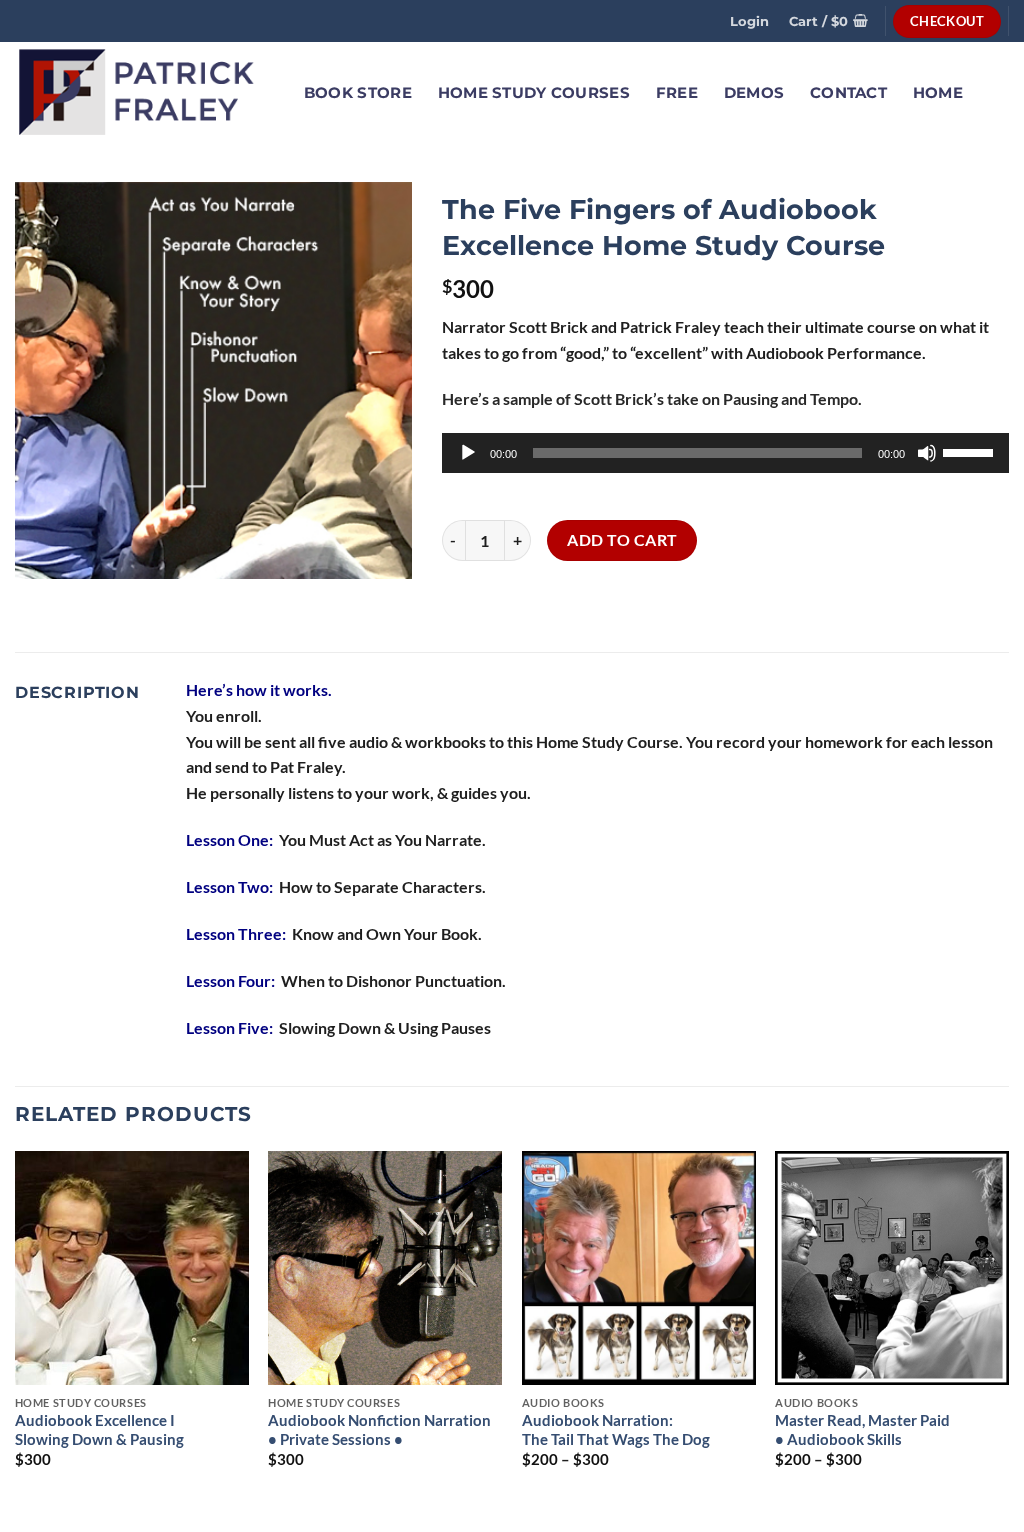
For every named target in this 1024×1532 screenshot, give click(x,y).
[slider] (971, 451)
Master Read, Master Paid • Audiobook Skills (862, 1430)
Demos (754, 93)
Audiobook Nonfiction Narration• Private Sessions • (379, 1430)
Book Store (358, 93)
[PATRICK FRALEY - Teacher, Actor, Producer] (138, 93)
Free (677, 93)
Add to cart (622, 540)
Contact (848, 93)
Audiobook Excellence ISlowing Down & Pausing (99, 1430)
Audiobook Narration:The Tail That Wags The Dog (616, 1430)
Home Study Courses (534, 93)
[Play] (468, 453)
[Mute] (927, 453)
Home (938, 93)
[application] (725, 453)
